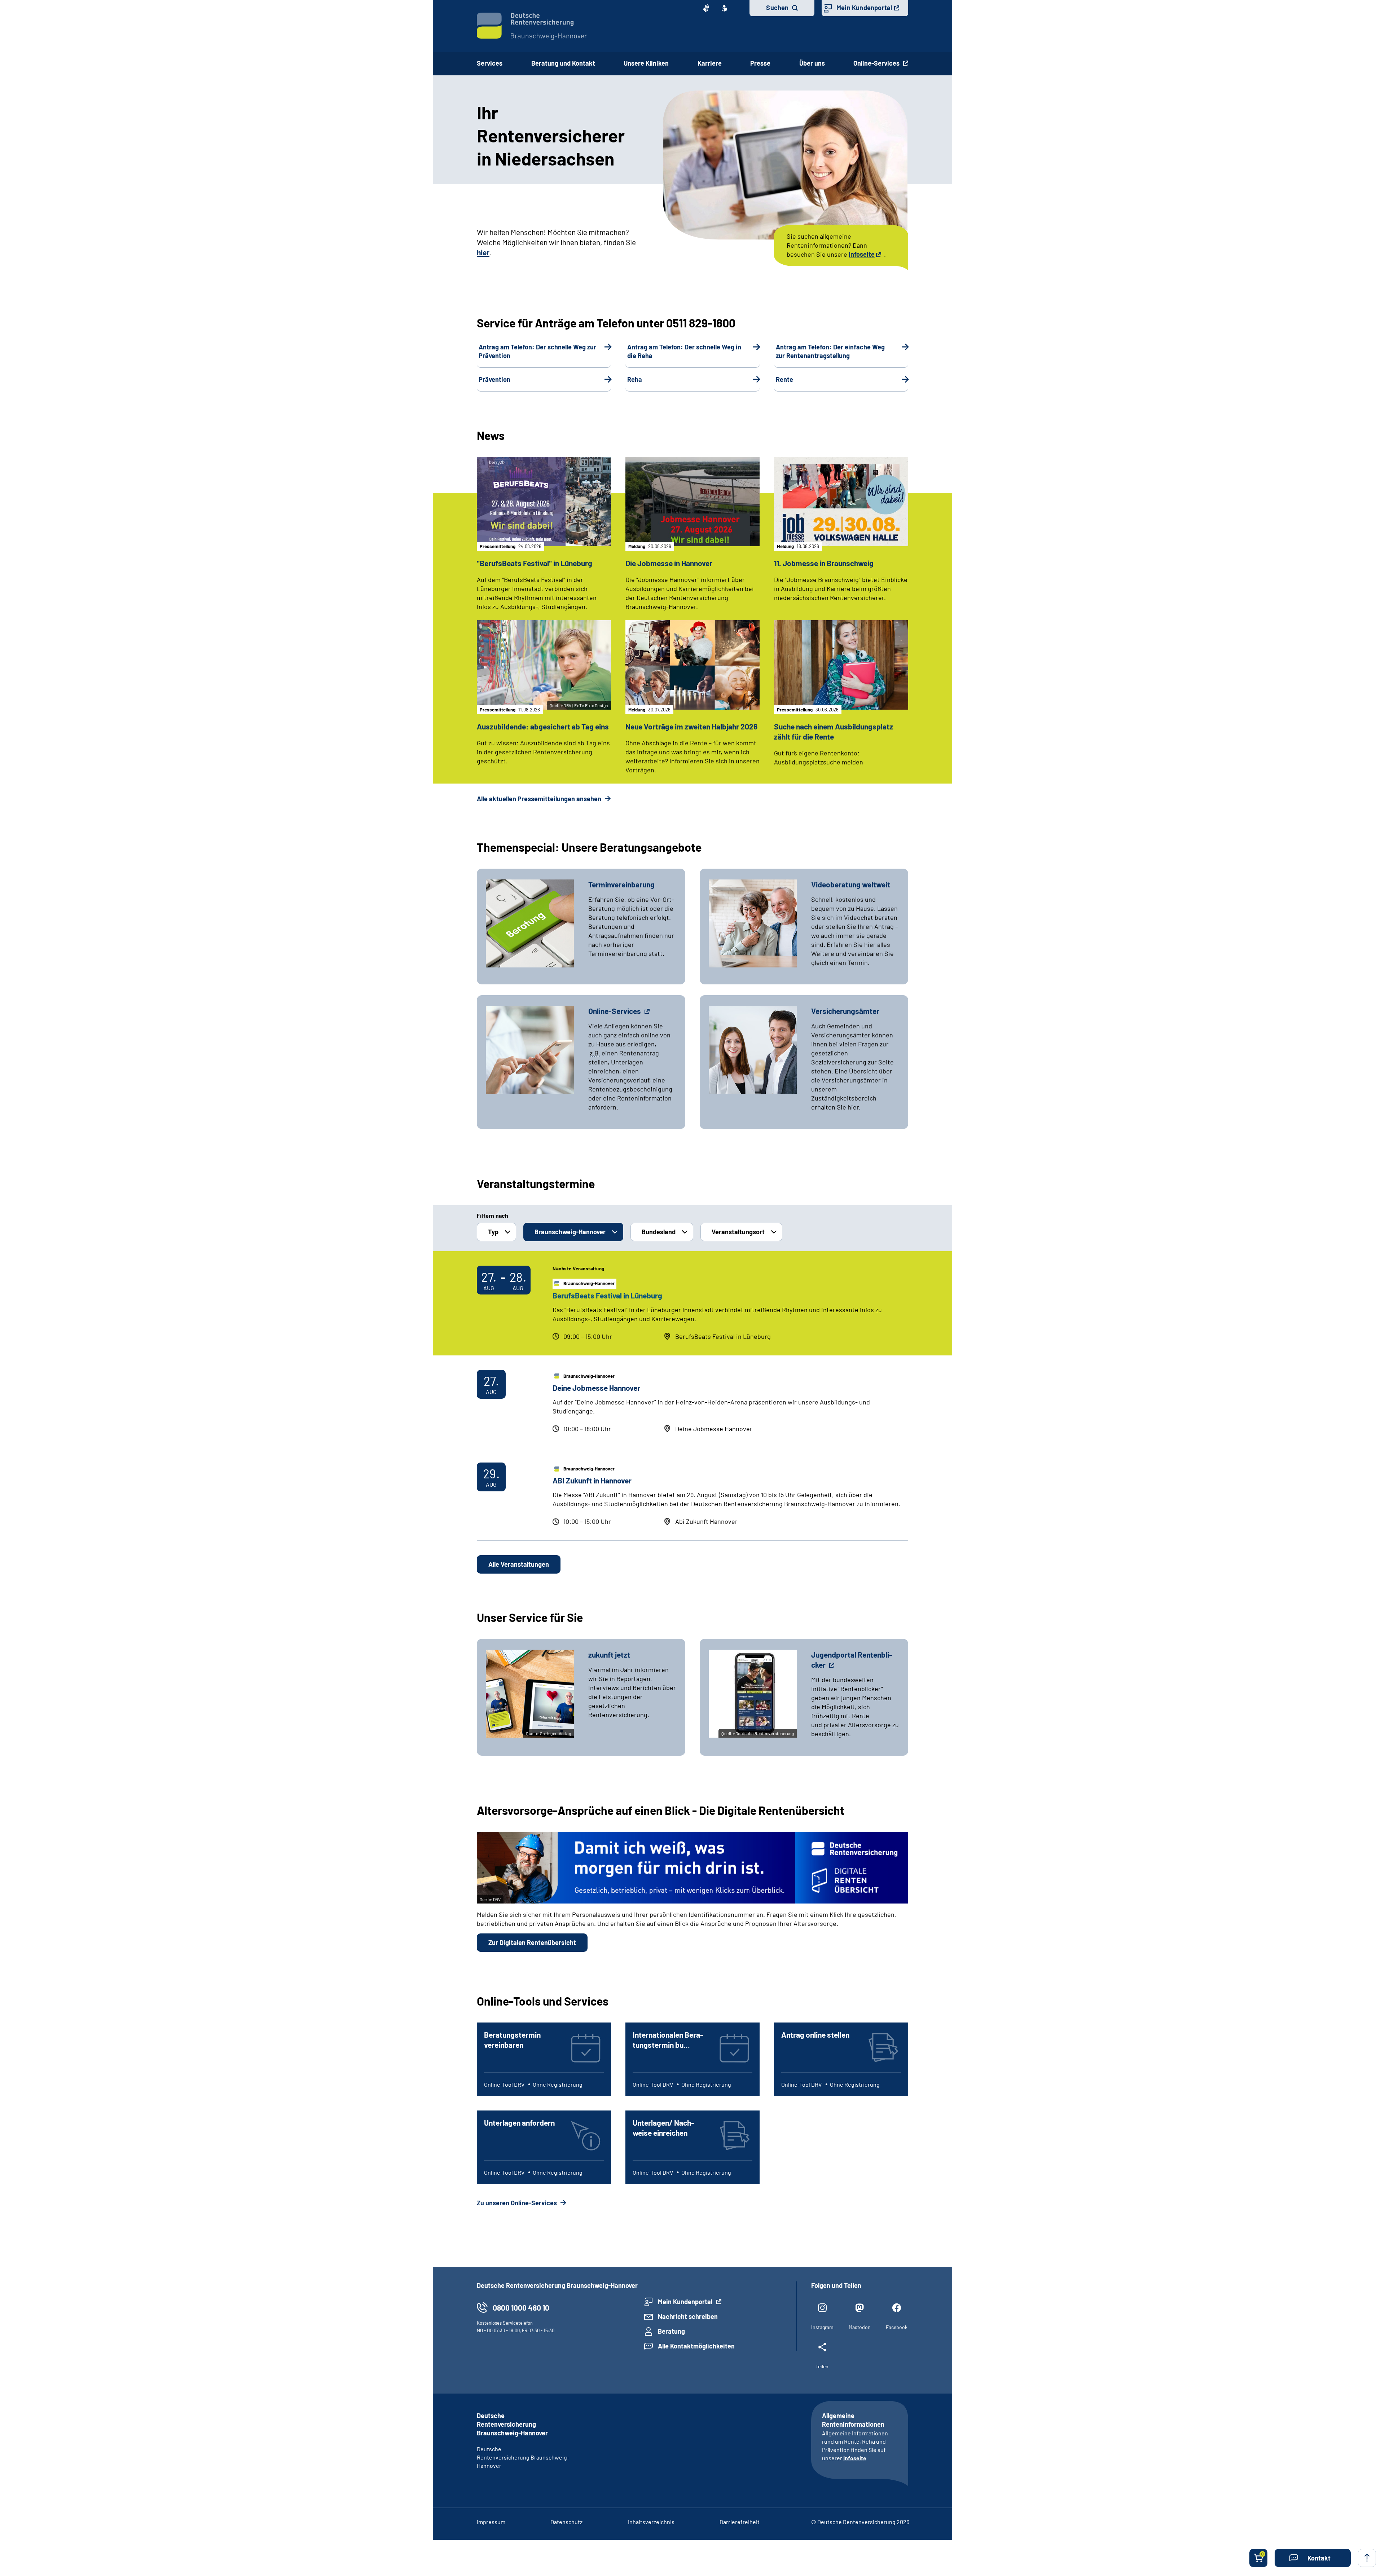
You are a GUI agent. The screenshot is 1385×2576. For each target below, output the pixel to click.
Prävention (494, 379)
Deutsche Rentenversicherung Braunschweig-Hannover (523, 2457)
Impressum (491, 2522)
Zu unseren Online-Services (518, 2203)
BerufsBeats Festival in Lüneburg (607, 1295)
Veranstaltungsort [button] (738, 1232)
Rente (784, 379)
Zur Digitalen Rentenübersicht (532, 1942)
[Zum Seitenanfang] (1367, 2558)
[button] (1313, 2558)
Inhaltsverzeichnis (651, 2522)
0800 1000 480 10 (521, 2308)
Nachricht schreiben (688, 2316)
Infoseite (862, 254)
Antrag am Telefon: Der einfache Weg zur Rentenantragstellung (830, 351)
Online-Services (877, 63)
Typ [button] (493, 1232)
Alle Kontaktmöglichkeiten (696, 2346)
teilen (822, 2366)
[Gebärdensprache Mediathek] (706, 8)
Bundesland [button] (659, 1232)
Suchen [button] (777, 8)
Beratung (671, 2331)
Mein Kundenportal (864, 8)
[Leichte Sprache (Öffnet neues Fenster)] (724, 8)
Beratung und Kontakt (563, 63)
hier (483, 252)
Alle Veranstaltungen (519, 1564)
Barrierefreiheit (740, 2522)
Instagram (822, 2327)
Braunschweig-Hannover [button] (570, 1232)
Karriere (710, 63)
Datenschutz (566, 2522)
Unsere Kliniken (646, 63)
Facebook (897, 2327)
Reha (635, 379)
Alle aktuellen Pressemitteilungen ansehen (540, 799)
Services (490, 63)
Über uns (812, 63)
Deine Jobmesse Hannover (596, 1388)
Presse (760, 63)
